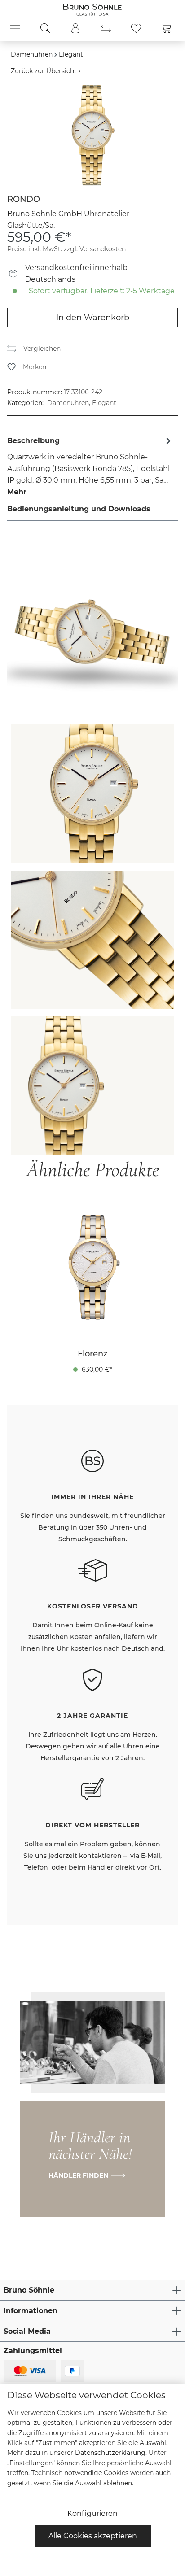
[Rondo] (92, 135)
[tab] (90, 466)
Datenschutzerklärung (110, 2453)
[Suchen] (45, 28)
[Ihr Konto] (75, 28)
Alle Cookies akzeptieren (93, 2536)
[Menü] (15, 28)
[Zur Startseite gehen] (92, 9)
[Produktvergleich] (106, 28)
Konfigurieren (92, 2513)
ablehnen (118, 2483)
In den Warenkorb (93, 318)
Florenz (92, 1354)
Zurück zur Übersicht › (46, 71)
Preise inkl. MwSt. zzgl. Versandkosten (66, 249)
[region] (92, 135)
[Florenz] (92, 1267)
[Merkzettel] (136, 28)
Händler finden (78, 2175)
